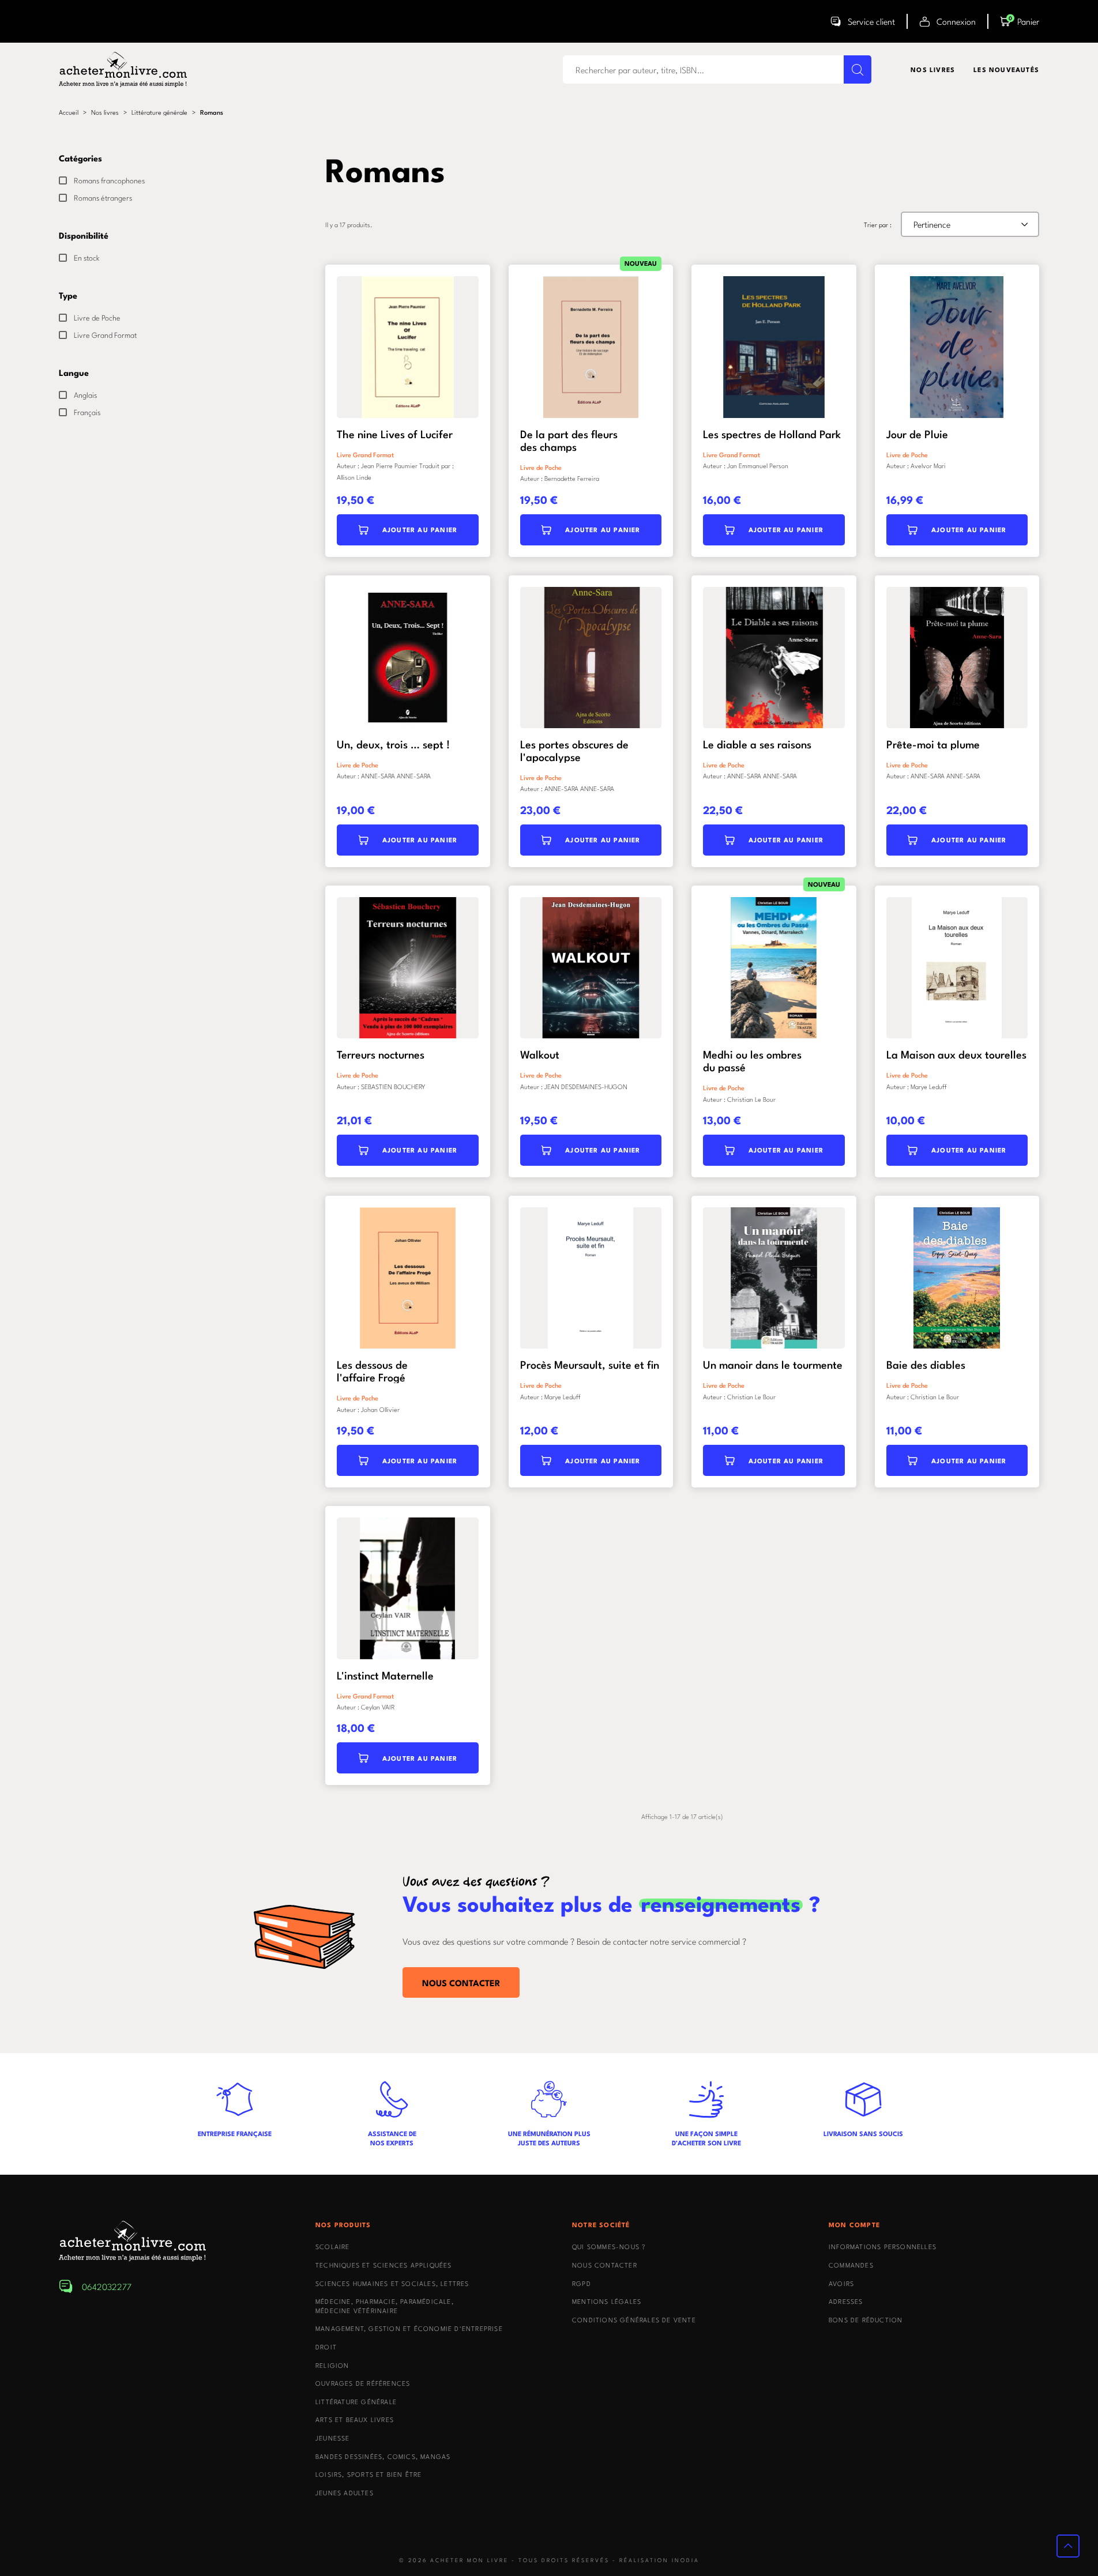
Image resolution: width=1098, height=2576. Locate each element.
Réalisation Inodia (659, 2560)
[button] (1020, 21)
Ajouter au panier (420, 530)
